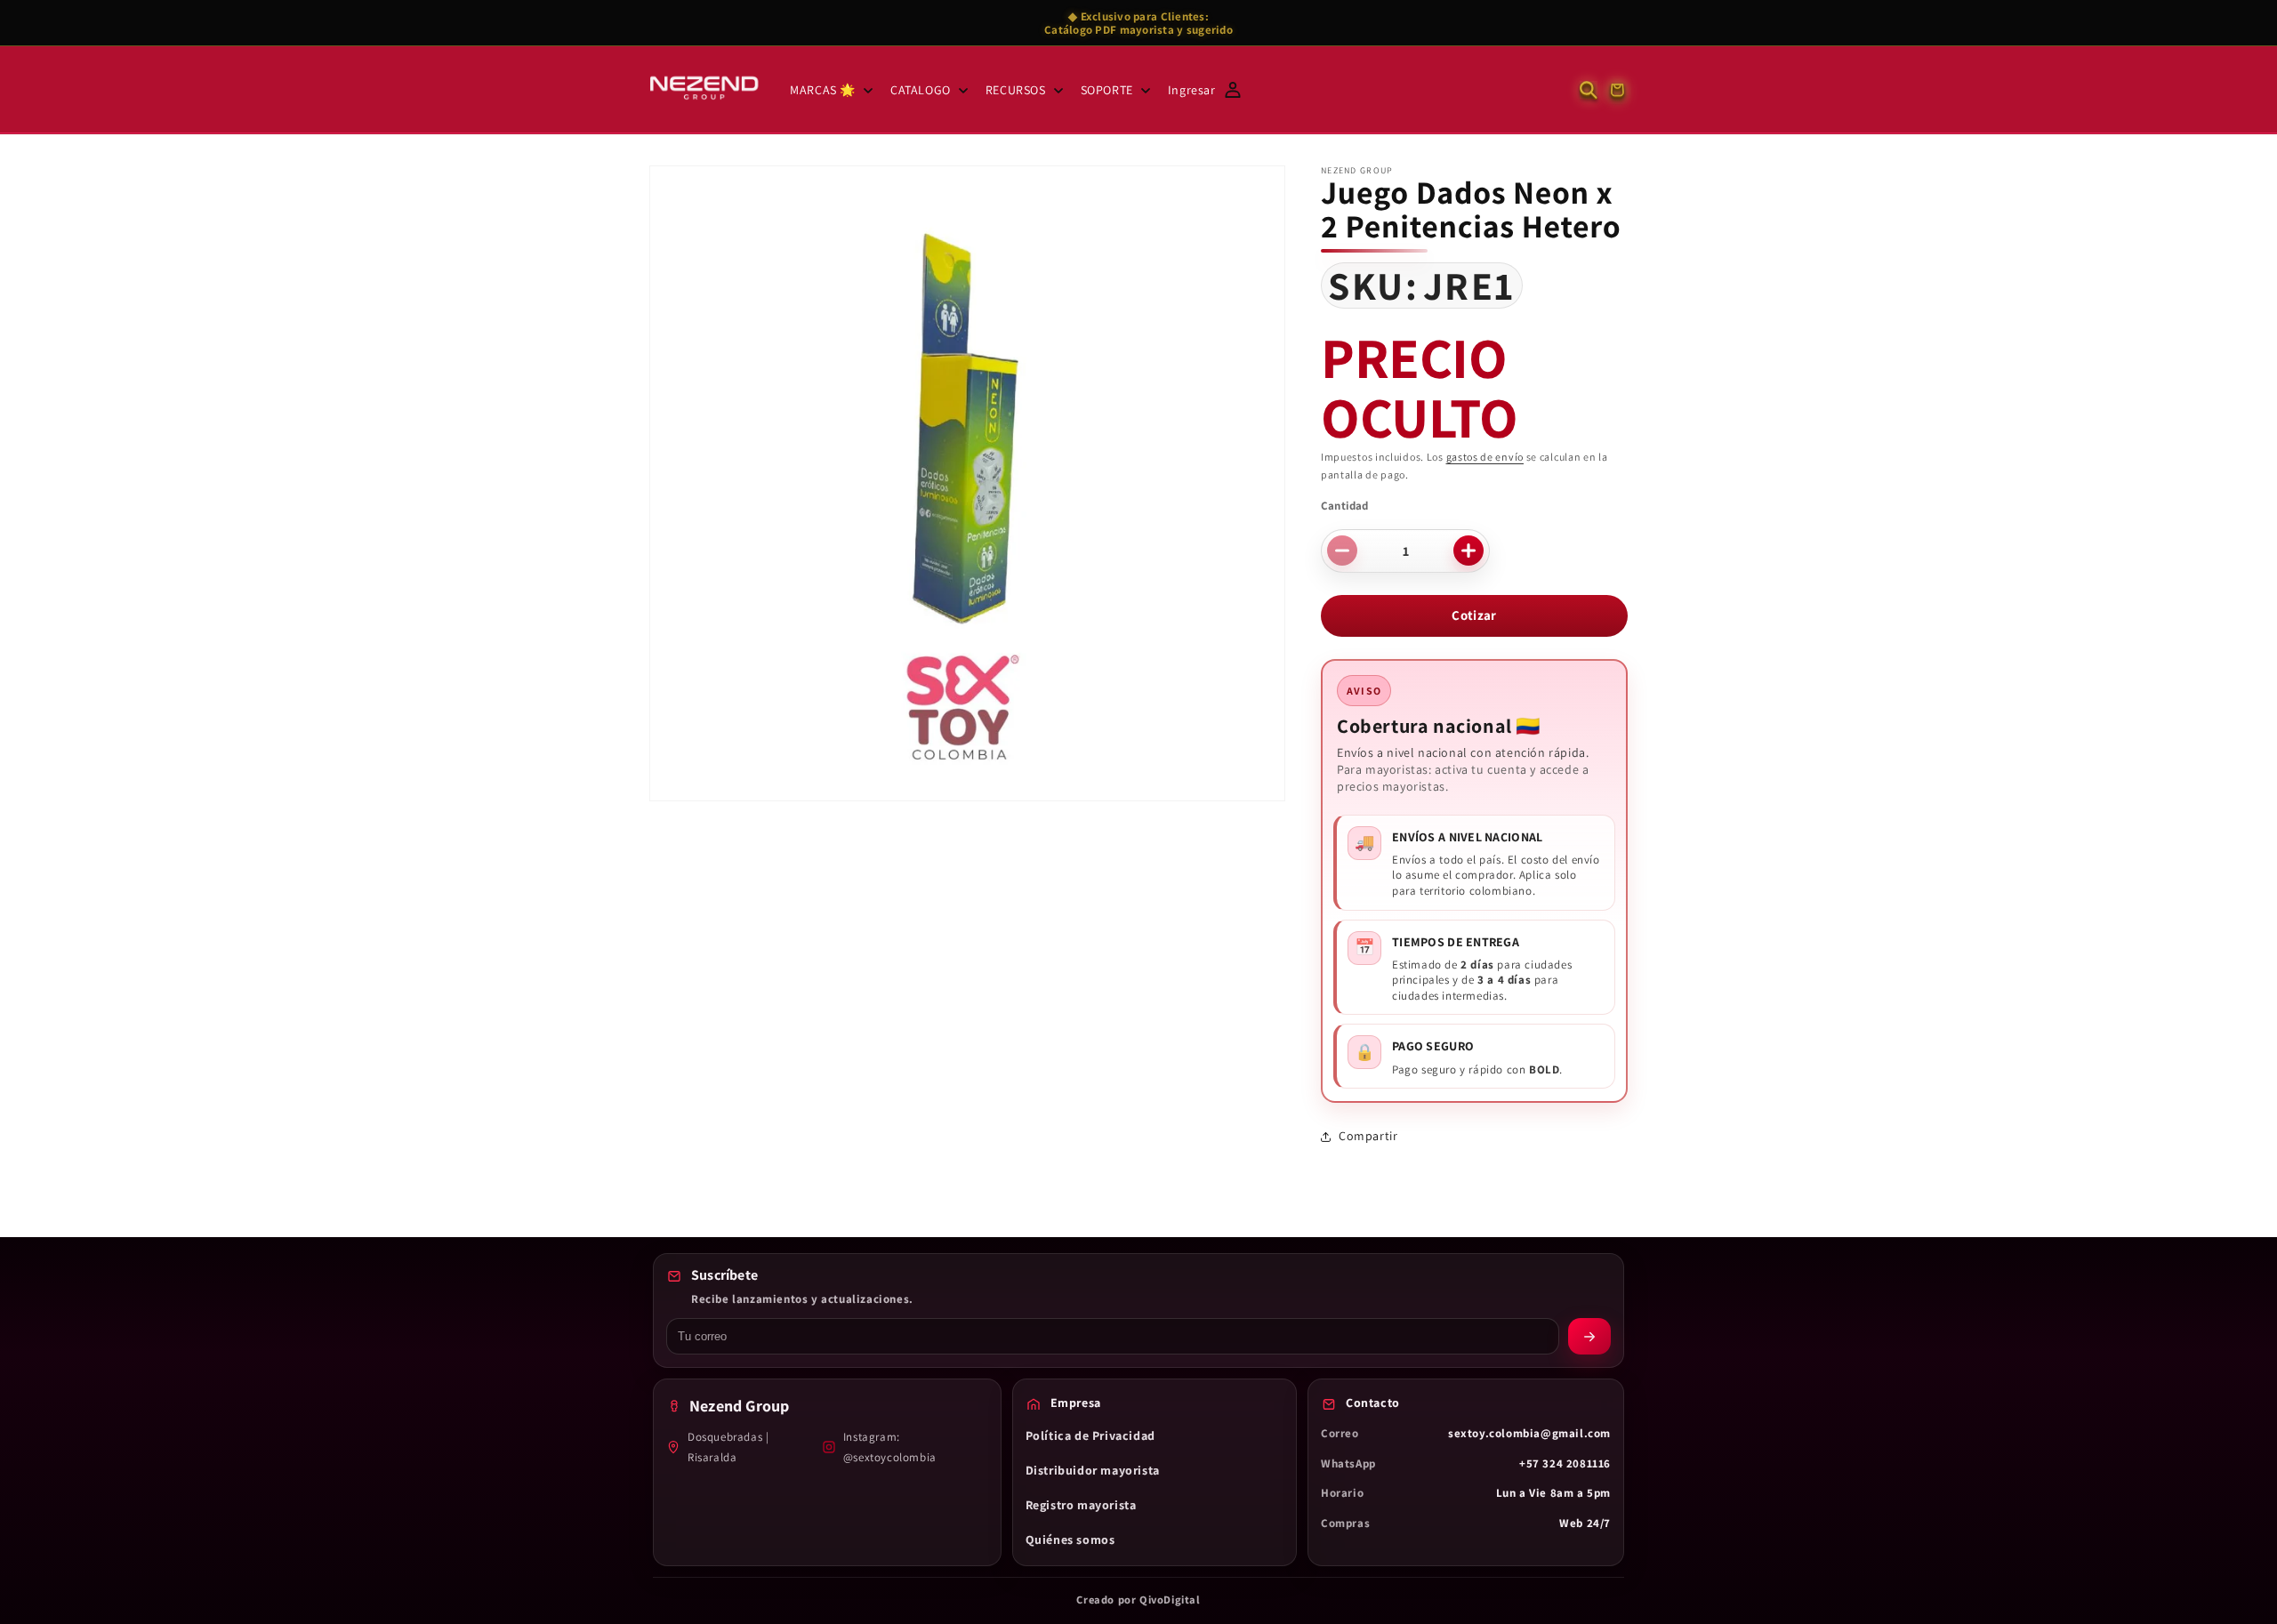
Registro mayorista (1081, 1505)
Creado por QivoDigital (1138, 1600)
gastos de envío (1485, 457)
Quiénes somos (1070, 1540)
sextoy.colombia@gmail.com (1529, 1433)
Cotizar (1474, 615)
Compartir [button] (1368, 1136)
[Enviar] (1589, 1336)
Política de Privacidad (1090, 1435)
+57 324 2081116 (1565, 1463)
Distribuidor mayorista (1093, 1470)
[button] (829, 90)
